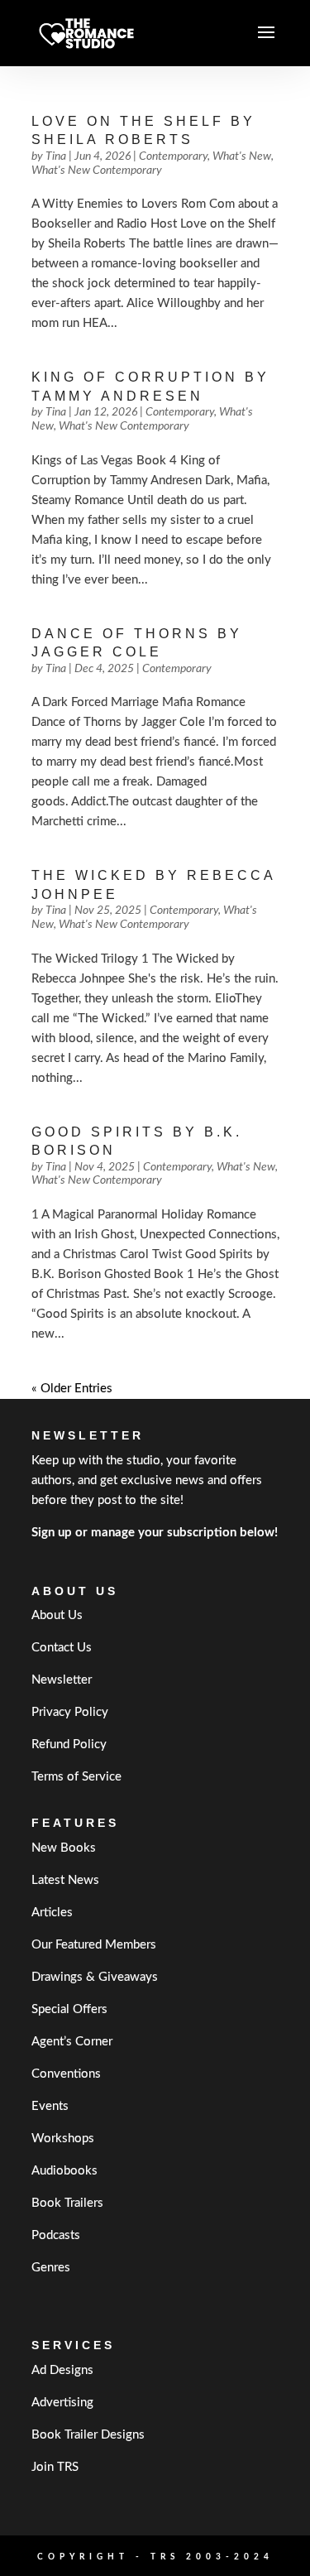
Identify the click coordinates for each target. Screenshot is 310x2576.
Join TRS (55, 2467)
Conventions (66, 2074)
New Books (64, 1848)
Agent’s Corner (72, 2042)
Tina (56, 156)
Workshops (63, 2139)
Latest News (65, 1880)
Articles (52, 1913)
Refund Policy (69, 1745)
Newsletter (62, 1680)
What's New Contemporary (97, 171)
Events (50, 2106)
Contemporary (173, 156)
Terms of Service (76, 1777)
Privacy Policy (70, 1712)
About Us (57, 1615)
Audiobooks (64, 2171)
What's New (242, 156)
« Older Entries (72, 1389)
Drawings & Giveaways (95, 1977)
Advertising (62, 2403)
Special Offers (69, 2009)
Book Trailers (67, 2203)
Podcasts (56, 2235)
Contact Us (62, 1648)
